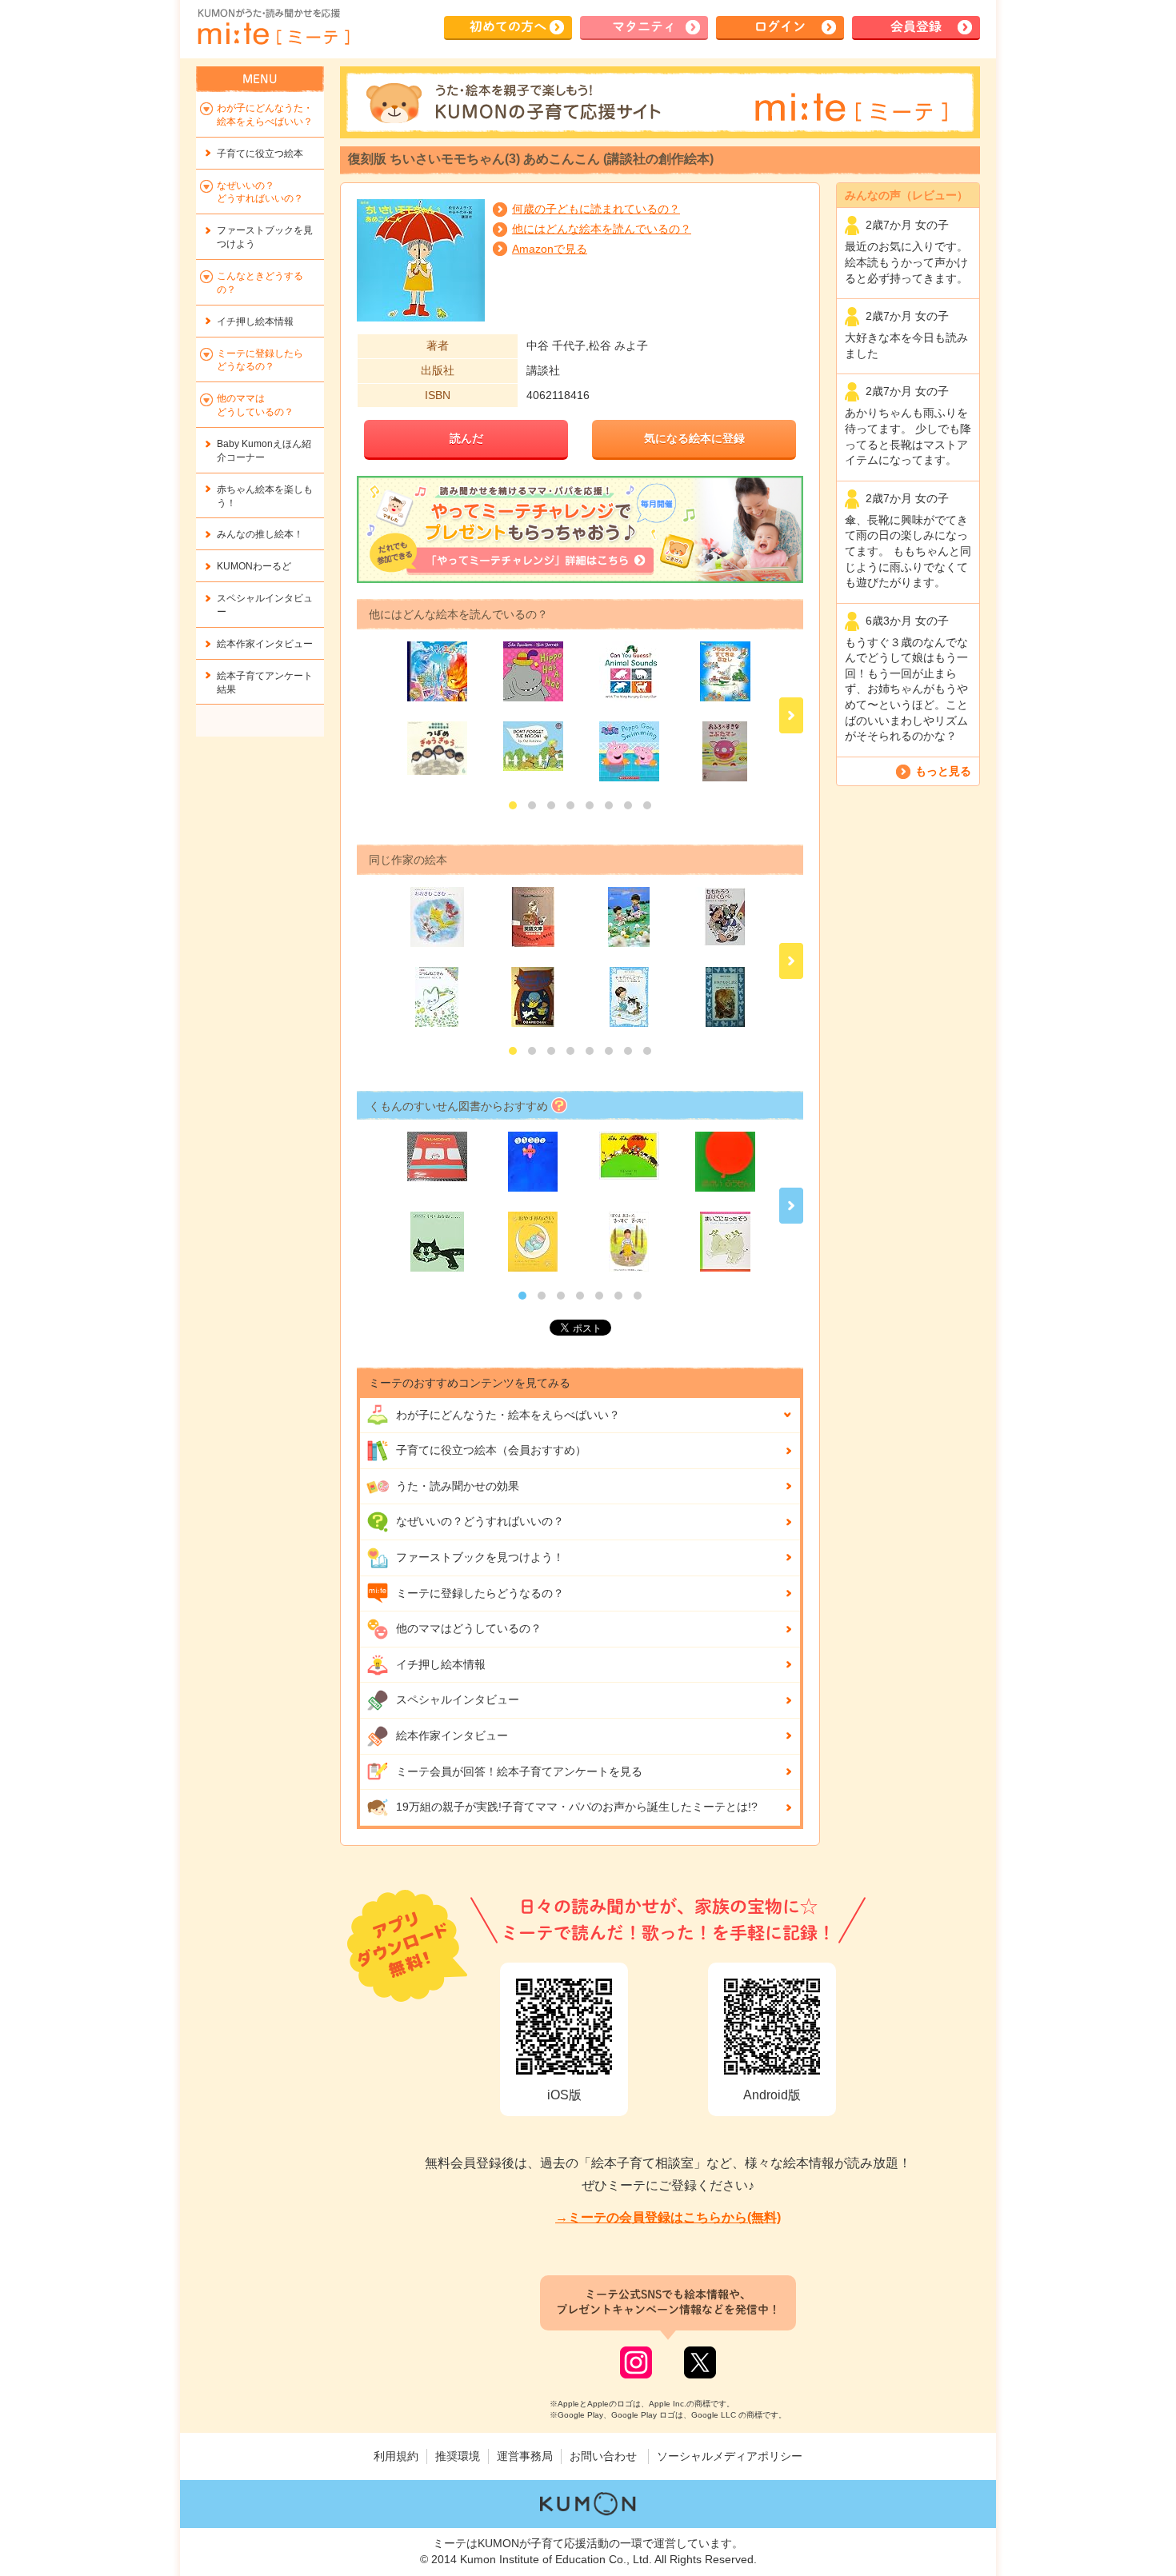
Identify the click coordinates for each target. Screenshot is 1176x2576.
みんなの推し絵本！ (260, 534)
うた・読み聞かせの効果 (458, 1486)
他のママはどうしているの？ (469, 1628)
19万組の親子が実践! (577, 1807)
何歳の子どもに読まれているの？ (596, 209)
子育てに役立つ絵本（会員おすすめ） (491, 1450)
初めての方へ (508, 26)
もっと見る (943, 771)
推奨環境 (458, 2456)
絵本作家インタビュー (452, 1735)
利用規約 (396, 2456)
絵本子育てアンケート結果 (265, 683)
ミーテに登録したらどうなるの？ (480, 1593)
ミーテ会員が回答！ (519, 1771)
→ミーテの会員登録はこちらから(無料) (668, 2217)
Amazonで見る (550, 249)
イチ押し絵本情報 (441, 1664)
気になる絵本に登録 (694, 438)
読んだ (466, 438)
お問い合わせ (603, 2456)
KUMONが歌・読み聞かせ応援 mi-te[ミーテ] (273, 27)
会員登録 (916, 26)
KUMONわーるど (254, 566)
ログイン (780, 26)
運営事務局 (525, 2456)
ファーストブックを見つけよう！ (480, 1557)
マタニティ (644, 26)
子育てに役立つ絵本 (260, 154)
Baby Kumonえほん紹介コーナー (264, 451)
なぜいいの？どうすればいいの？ (480, 1521)
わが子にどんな (508, 1415)
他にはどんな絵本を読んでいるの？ (602, 229)
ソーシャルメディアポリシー (730, 2456)
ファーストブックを (265, 237)
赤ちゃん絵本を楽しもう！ (265, 496)
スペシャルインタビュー (458, 1699)
